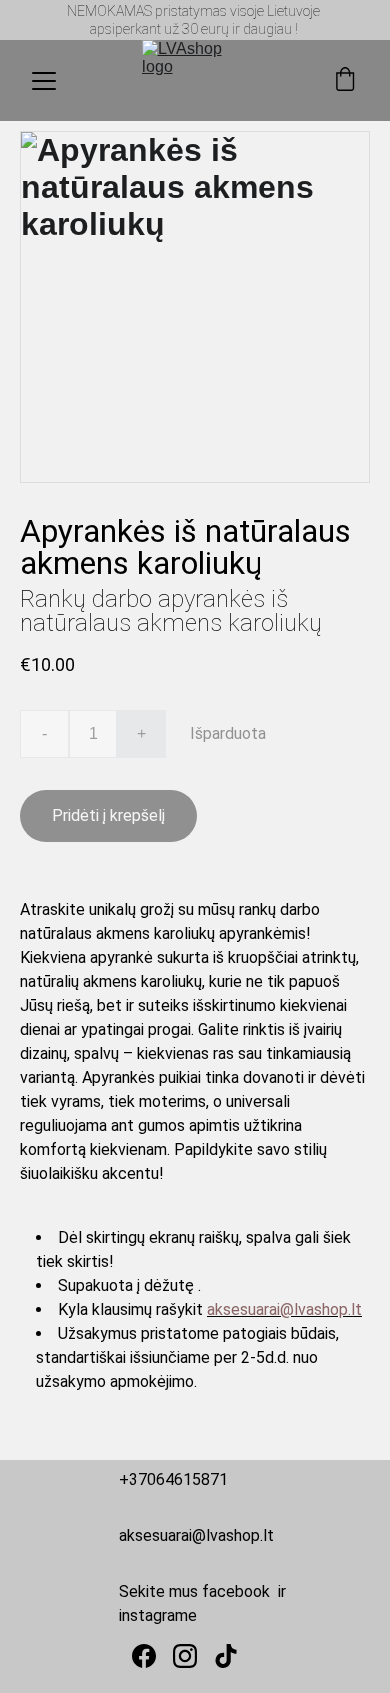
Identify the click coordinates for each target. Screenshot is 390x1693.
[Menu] (44, 81)
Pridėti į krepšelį (108, 815)
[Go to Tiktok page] (226, 1656)
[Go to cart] (345, 81)
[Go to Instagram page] (185, 1656)
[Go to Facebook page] (144, 1656)
